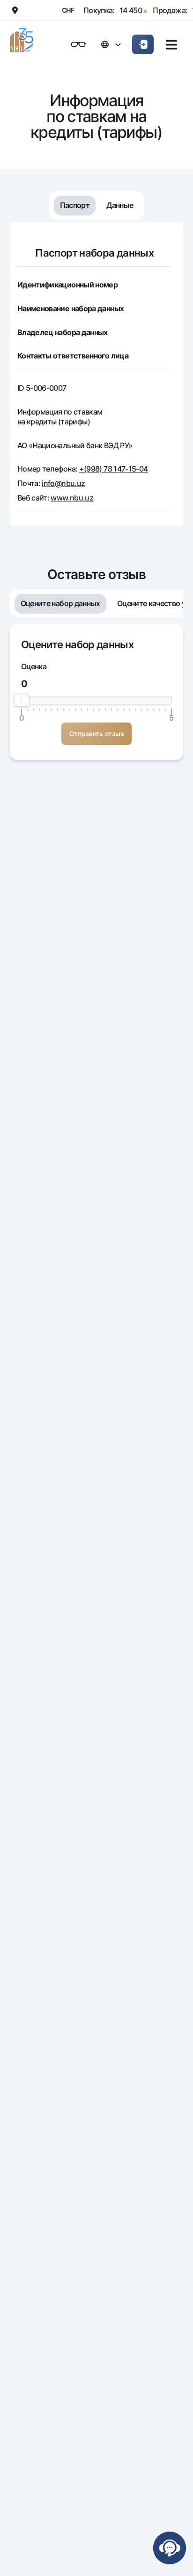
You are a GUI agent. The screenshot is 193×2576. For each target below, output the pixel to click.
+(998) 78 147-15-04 (114, 469)
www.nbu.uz (72, 498)
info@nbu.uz (63, 483)
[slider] (22, 700)
